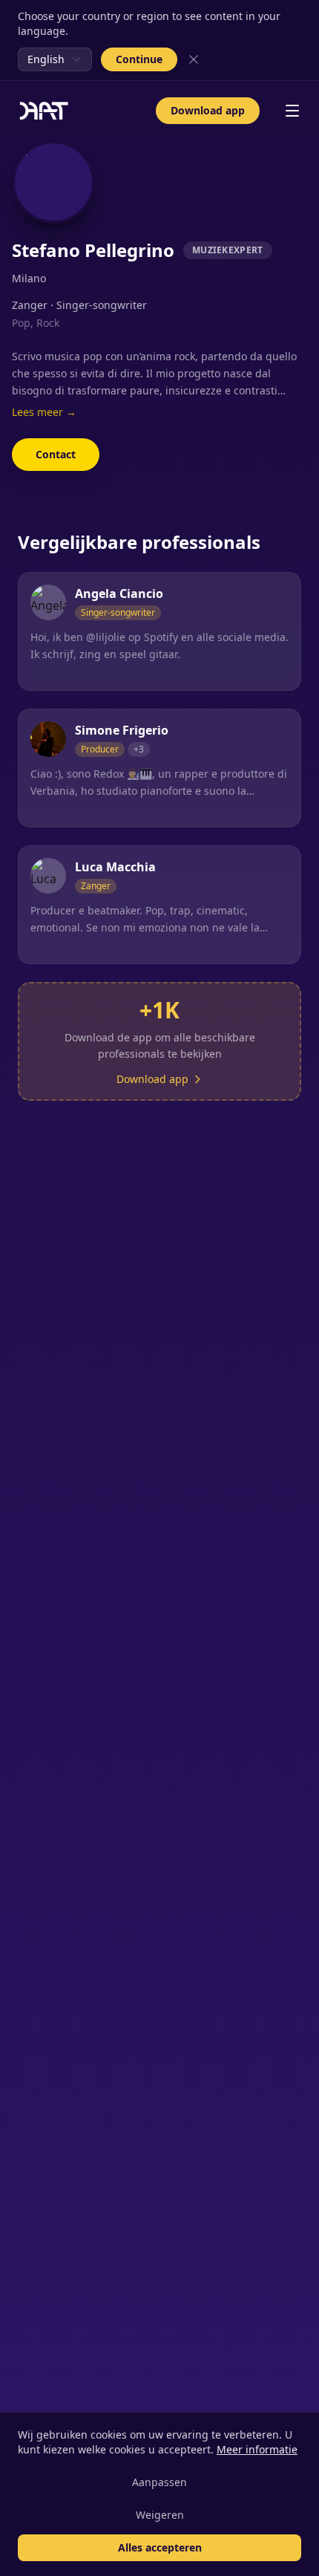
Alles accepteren (160, 2547)
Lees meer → (44, 412)
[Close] (194, 59)
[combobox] (55, 59)
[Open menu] (292, 111)
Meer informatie (257, 2449)
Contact (56, 454)
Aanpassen (159, 2482)
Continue (139, 59)
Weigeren (160, 2515)
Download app (208, 110)
